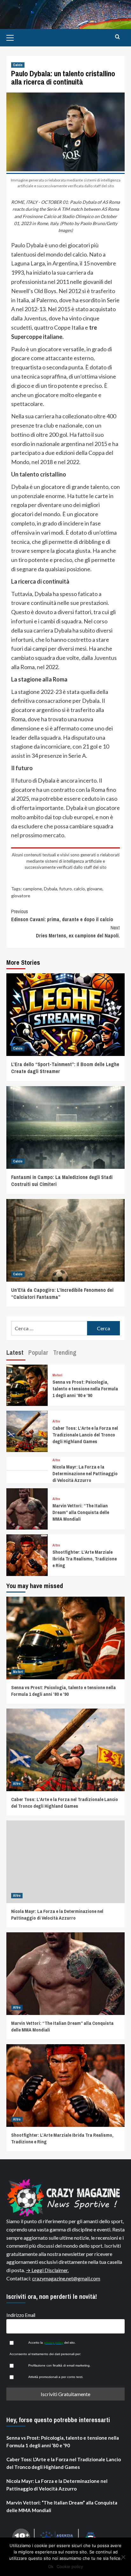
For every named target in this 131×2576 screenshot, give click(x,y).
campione (32, 889)
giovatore (21, 896)
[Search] (117, 37)
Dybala (51, 889)
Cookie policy (70, 2566)
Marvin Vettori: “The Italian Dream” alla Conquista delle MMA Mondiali (81, 1512)
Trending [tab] (65, 1352)
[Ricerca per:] (49, 1328)
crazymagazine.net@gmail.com (66, 2278)
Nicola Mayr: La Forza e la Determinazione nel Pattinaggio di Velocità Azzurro (85, 1473)
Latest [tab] (15, 1352)
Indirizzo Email (21, 2315)
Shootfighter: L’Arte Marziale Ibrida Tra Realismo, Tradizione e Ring (85, 1559)
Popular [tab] (38, 1352)
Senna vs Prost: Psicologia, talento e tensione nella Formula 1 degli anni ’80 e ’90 (85, 1389)
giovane (95, 889)
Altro (56, 1421)
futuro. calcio (72, 889)
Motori (57, 1375)
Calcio (18, 65)
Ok (51, 2566)
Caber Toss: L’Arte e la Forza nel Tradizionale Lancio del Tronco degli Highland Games (85, 1435)
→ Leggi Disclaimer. (47, 2270)
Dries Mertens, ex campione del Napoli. (78, 932)
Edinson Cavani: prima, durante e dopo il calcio (62, 915)
